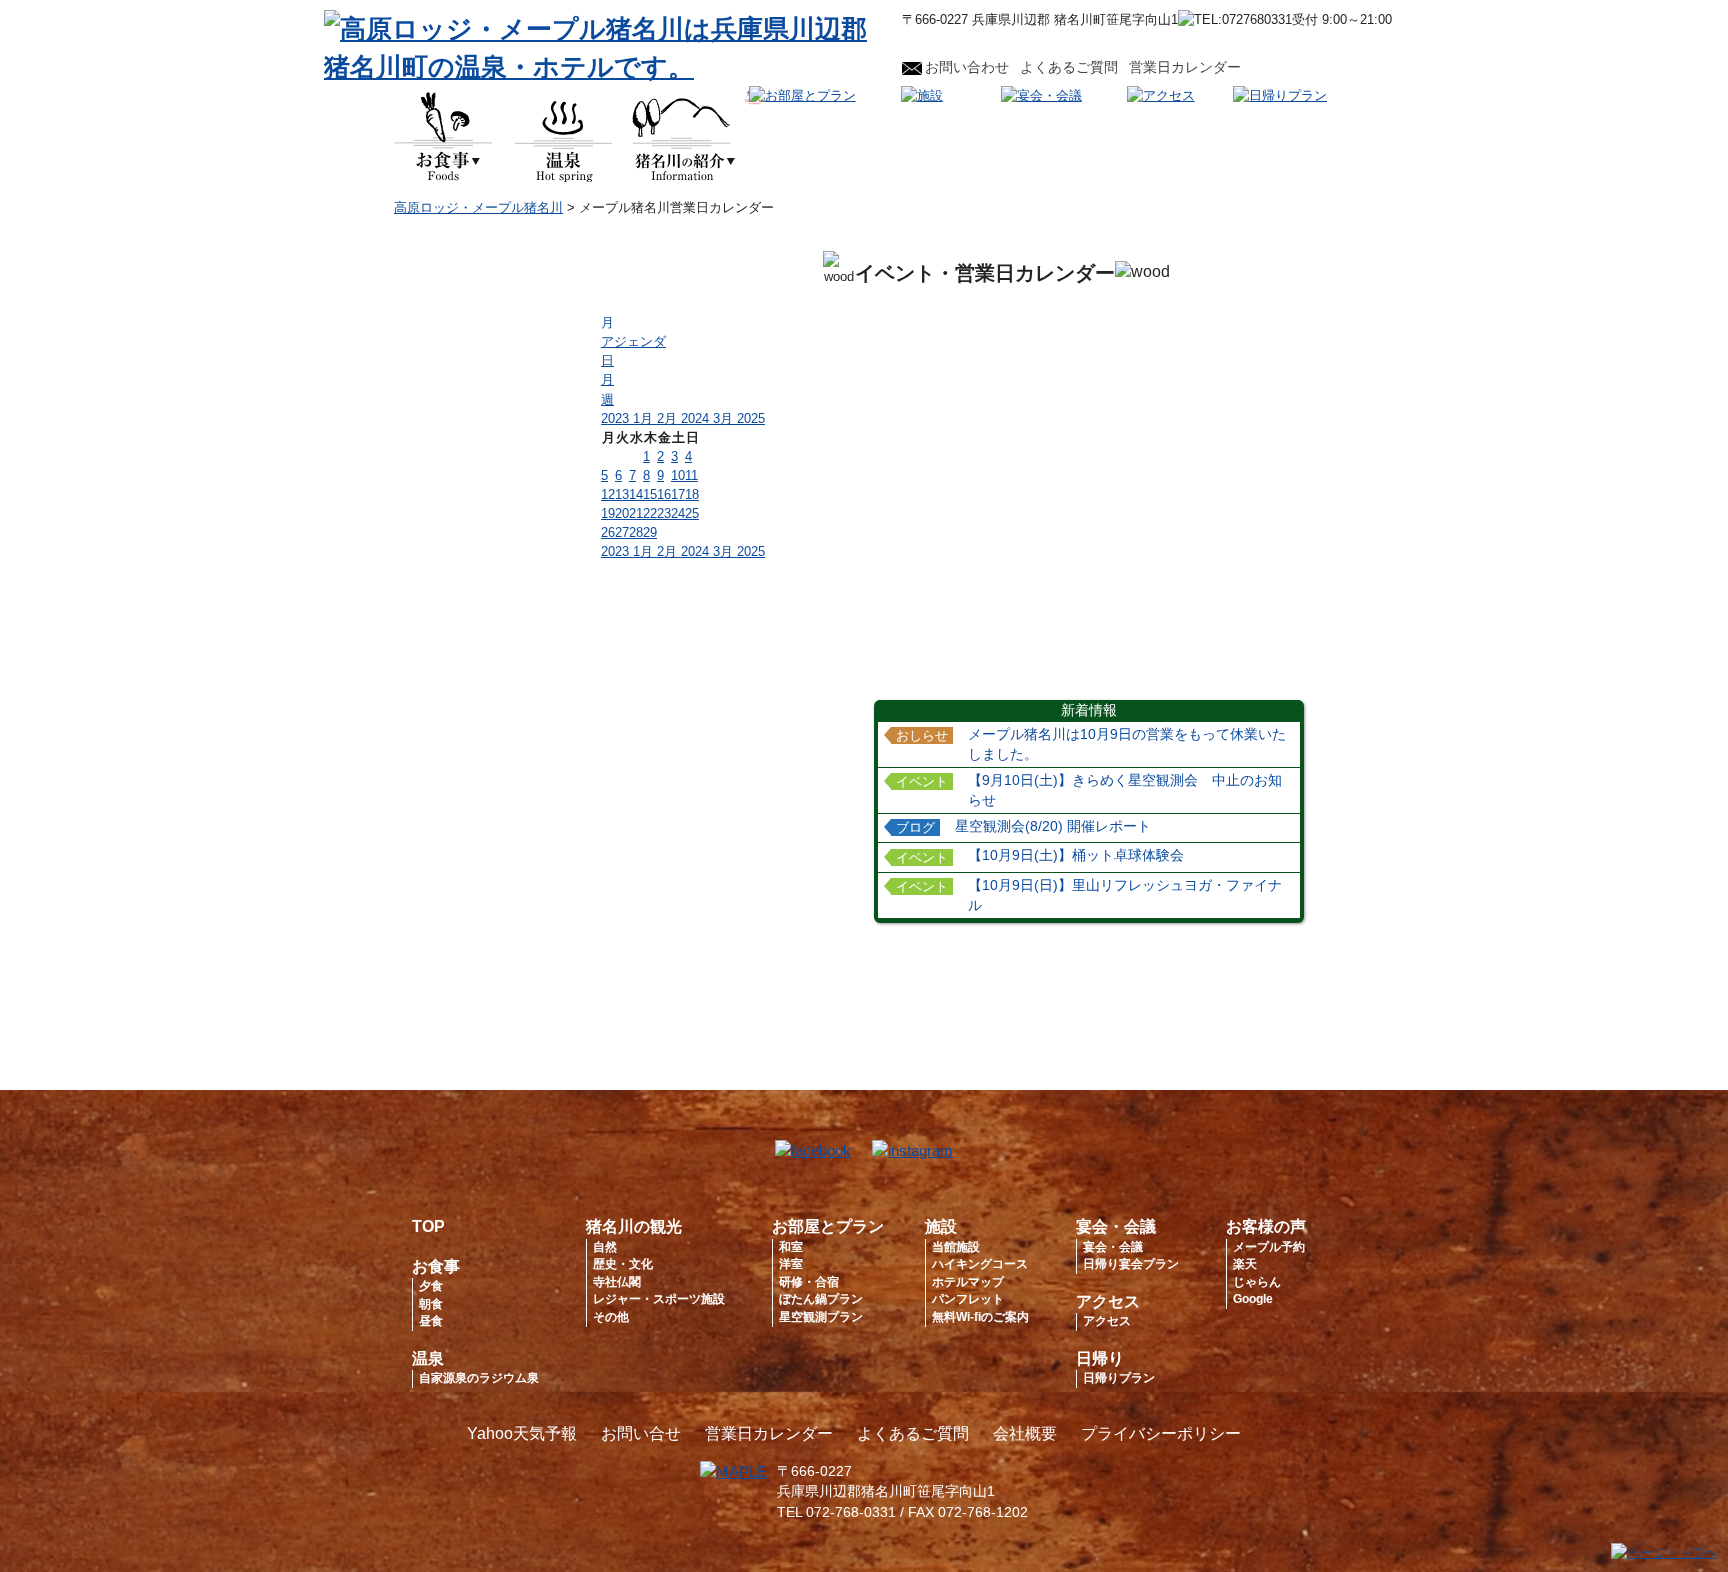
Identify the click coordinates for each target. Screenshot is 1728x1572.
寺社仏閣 (617, 1282)
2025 (751, 418)
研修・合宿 (809, 1282)
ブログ (915, 828)
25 (692, 513)
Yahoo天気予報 (522, 1433)
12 (608, 494)
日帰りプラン (1119, 1378)
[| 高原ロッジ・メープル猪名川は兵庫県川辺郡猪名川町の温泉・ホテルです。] (603, 67)
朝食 (431, 1304)
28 (636, 532)
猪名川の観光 (634, 1226)
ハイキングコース (980, 1264)
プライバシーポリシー (1161, 1433)
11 (691, 475)
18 (692, 494)
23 (664, 513)
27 (622, 532)
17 (678, 494)
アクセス (1108, 1301)
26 (608, 532)
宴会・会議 (1116, 1226)
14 (636, 494)
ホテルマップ (968, 1282)
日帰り (1100, 1358)
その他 (611, 1317)
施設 (941, 1226)
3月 (725, 418)
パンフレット (968, 1299)
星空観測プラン (821, 1317)
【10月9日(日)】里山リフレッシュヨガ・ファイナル (1125, 895)
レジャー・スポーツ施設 (659, 1299)
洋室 (791, 1264)
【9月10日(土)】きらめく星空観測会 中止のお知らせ (1125, 790)
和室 (791, 1247)
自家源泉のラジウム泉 (479, 1378)
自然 (605, 1247)
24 (678, 513)
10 (678, 475)
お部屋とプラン (828, 1226)
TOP (428, 1226)
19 (608, 513)
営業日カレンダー (1185, 67)
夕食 (431, 1286)
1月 (645, 418)
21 (636, 513)
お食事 (436, 1266)
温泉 (428, 1358)
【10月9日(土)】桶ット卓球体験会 (1076, 855)
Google (1253, 1299)
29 (650, 532)
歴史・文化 (623, 1264)
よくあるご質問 (1069, 67)
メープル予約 (1269, 1247)
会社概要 (1025, 1433)
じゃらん (1257, 1282)
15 (650, 494)
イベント (922, 782)
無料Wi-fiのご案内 (980, 1317)
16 (664, 494)
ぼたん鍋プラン (821, 1299)
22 (650, 513)
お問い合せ (641, 1433)
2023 (617, 418)
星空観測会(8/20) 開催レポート (1053, 826)
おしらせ (922, 736)
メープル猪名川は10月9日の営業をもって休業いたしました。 (1127, 744)
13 (622, 494)
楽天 (1245, 1264)
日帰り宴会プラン (1131, 1264)
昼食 (431, 1321)
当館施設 (956, 1247)
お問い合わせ (967, 67)
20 (622, 513)
